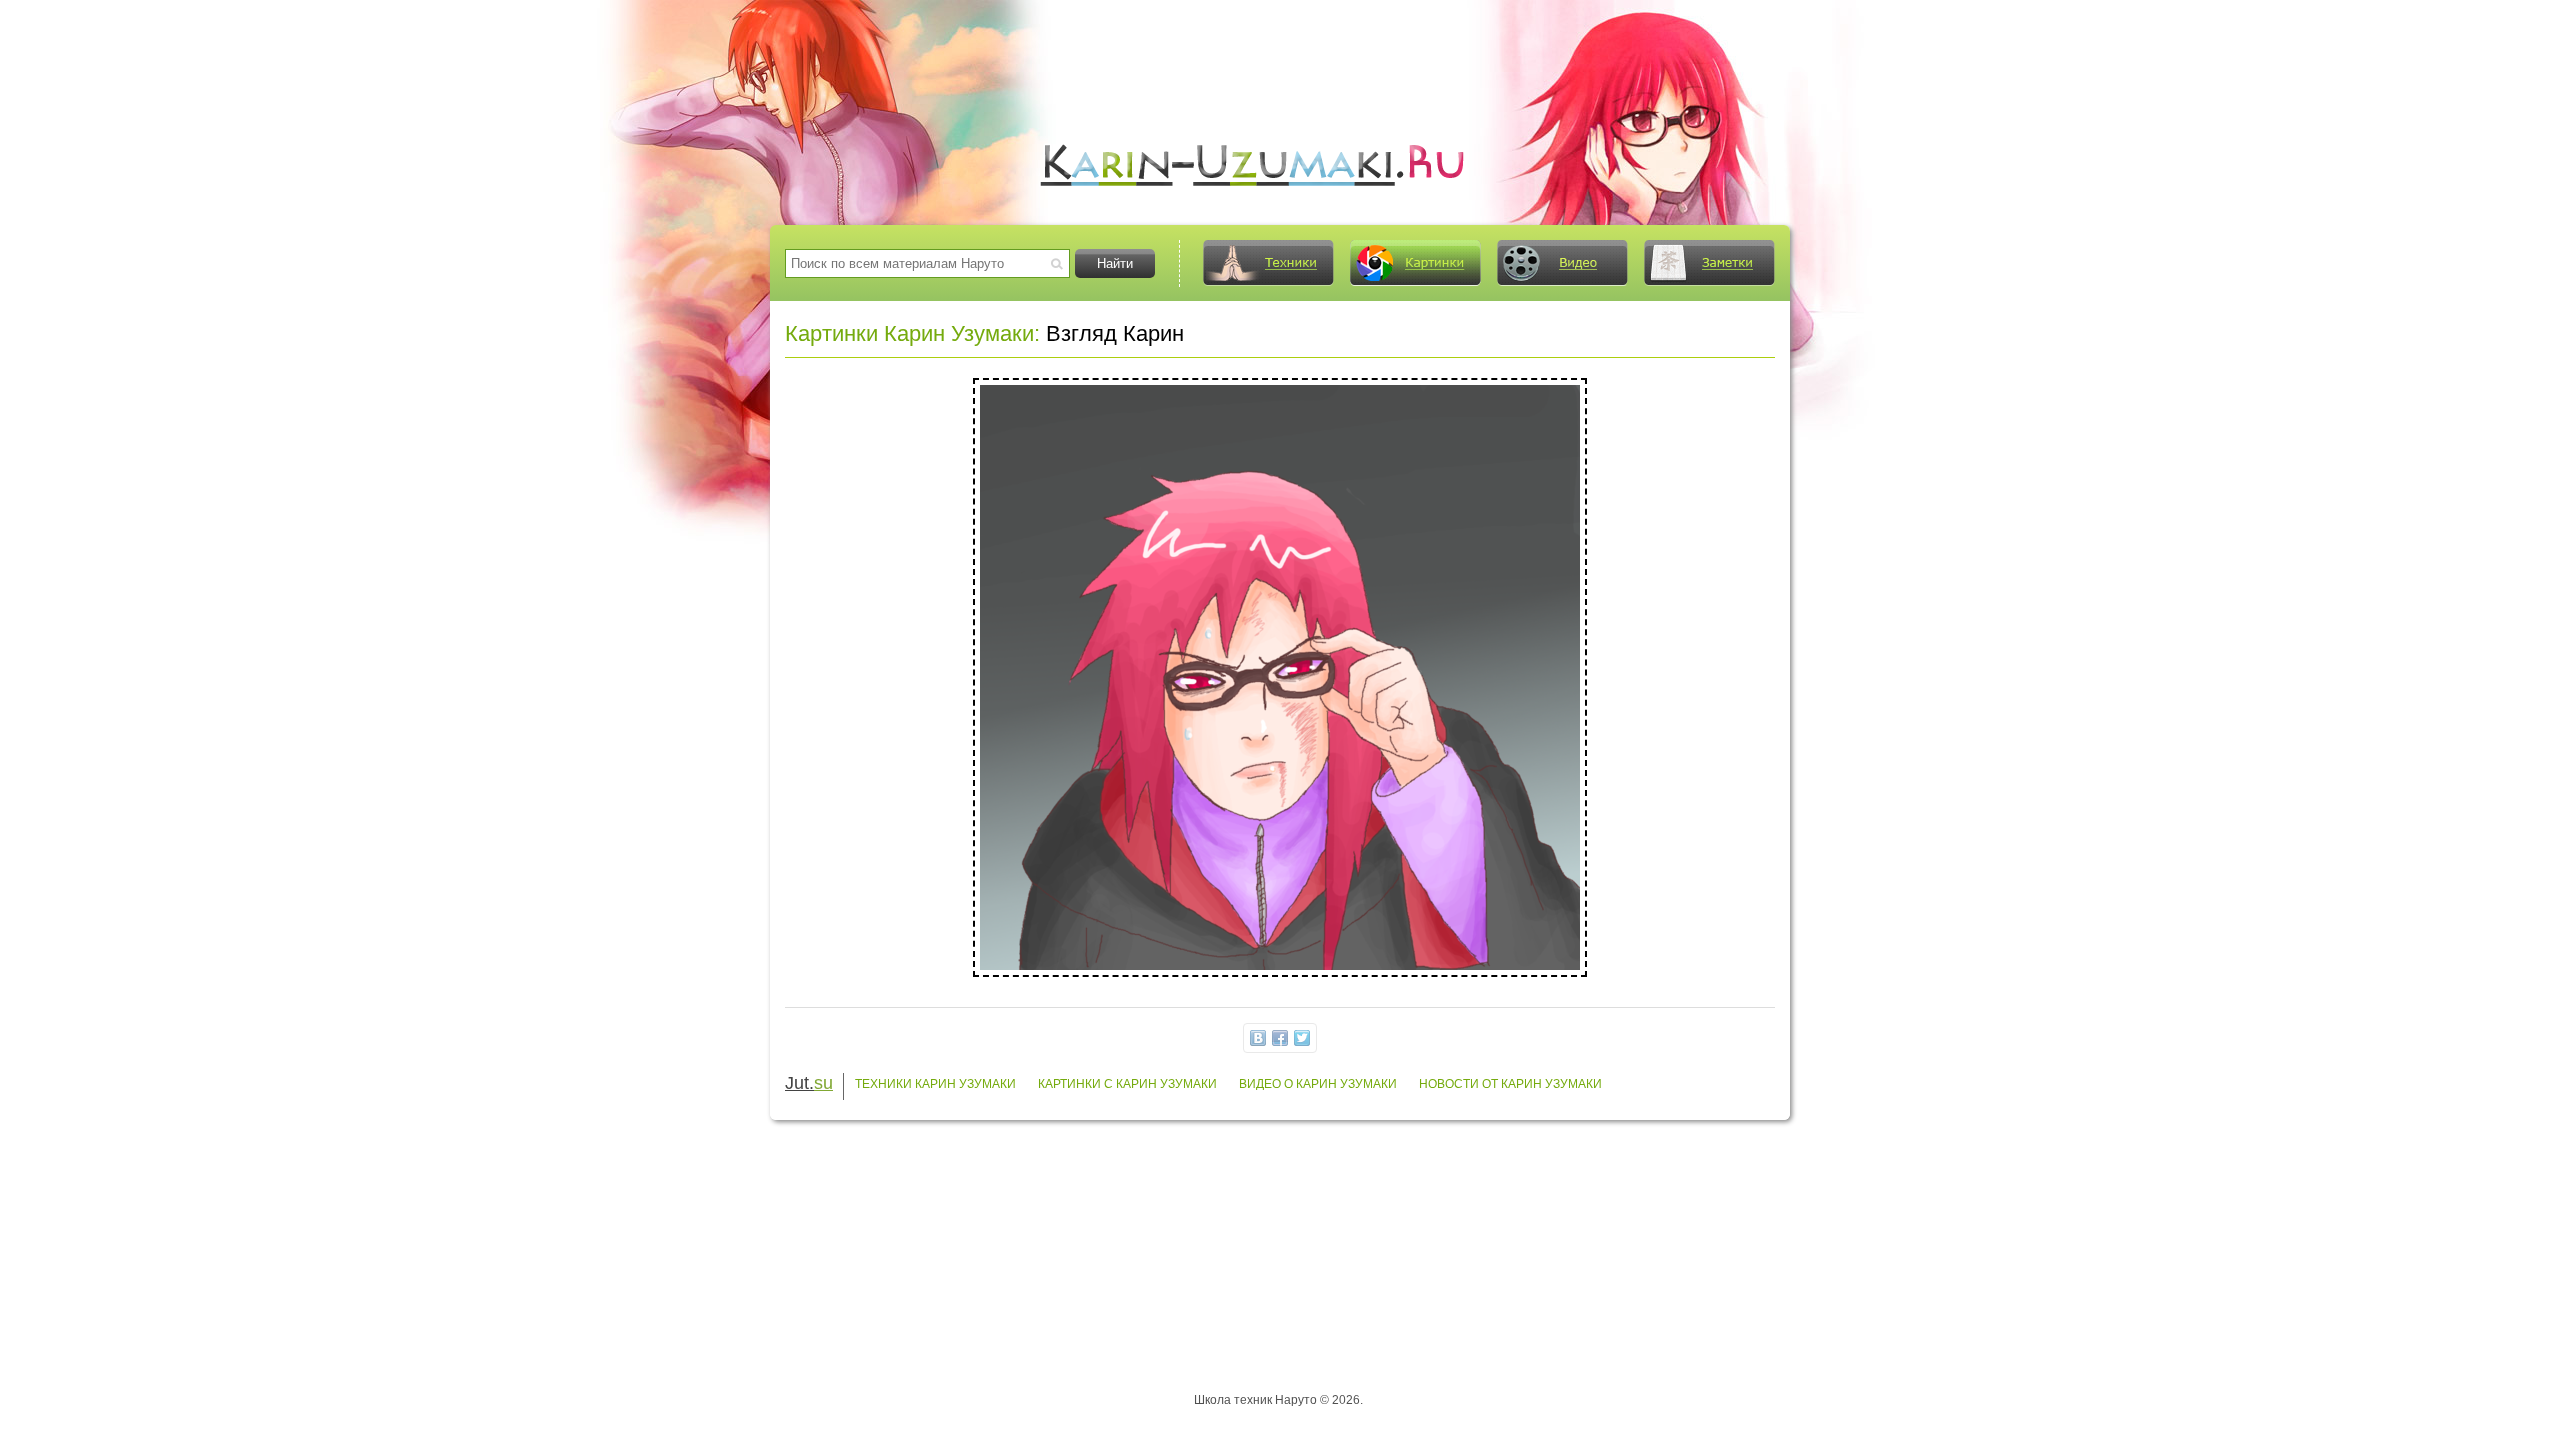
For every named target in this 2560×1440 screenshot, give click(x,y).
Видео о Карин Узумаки (1318, 1084)
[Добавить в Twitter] (1302, 1038)
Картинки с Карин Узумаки (1127, 1084)
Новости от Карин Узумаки (1510, 1084)
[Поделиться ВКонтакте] (1258, 1038)
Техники (1268, 263)
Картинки (1415, 263)
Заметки (1709, 263)
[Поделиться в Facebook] (1280, 1038)
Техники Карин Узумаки (935, 1084)
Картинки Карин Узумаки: (912, 333)
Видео (1562, 263)
